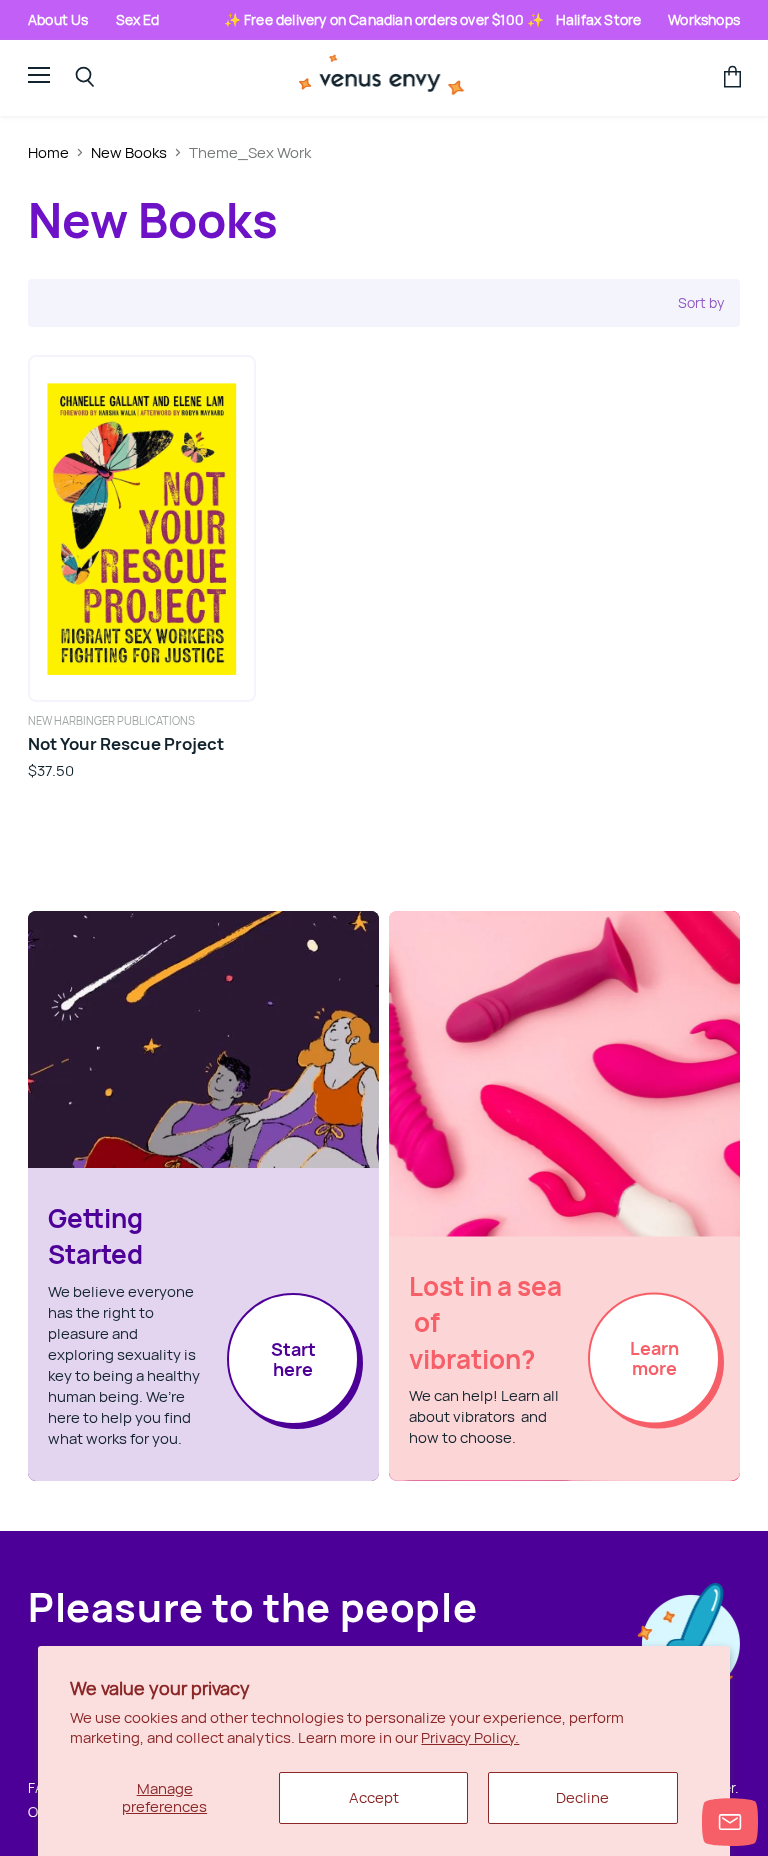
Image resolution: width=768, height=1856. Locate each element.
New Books (129, 152)
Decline (582, 1797)
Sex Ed (138, 19)
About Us (58, 19)
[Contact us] (730, 1822)
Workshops (704, 19)
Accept (374, 1797)
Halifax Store (598, 19)
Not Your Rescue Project (126, 743)
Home (48, 152)
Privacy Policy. (470, 1737)
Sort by (701, 303)
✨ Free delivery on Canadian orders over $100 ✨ (384, 19)
